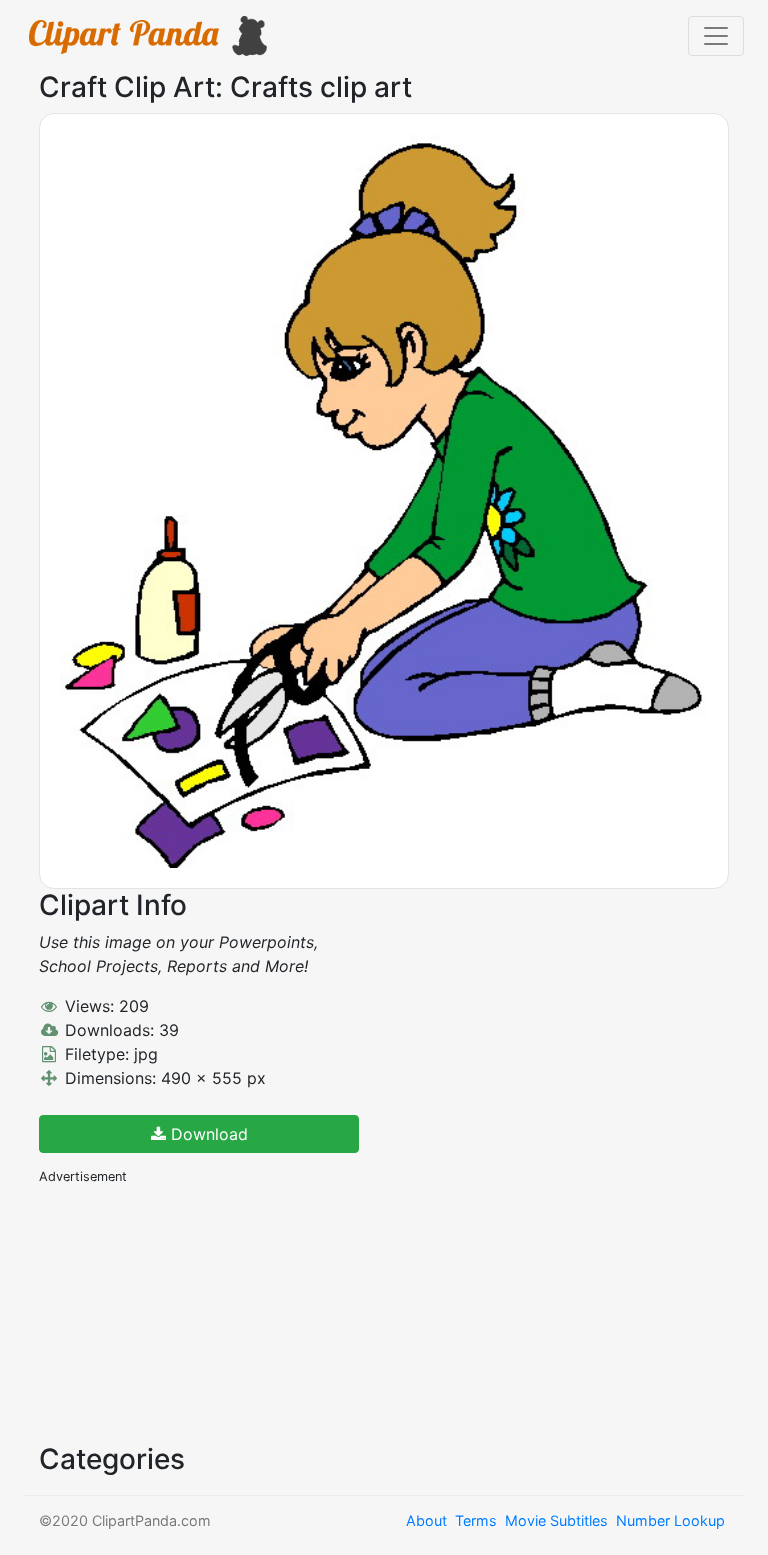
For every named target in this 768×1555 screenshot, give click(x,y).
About (426, 1520)
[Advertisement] (189, 1312)
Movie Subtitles (556, 1520)
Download (207, 1134)
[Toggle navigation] (716, 36)
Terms (476, 1520)
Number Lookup (670, 1520)
